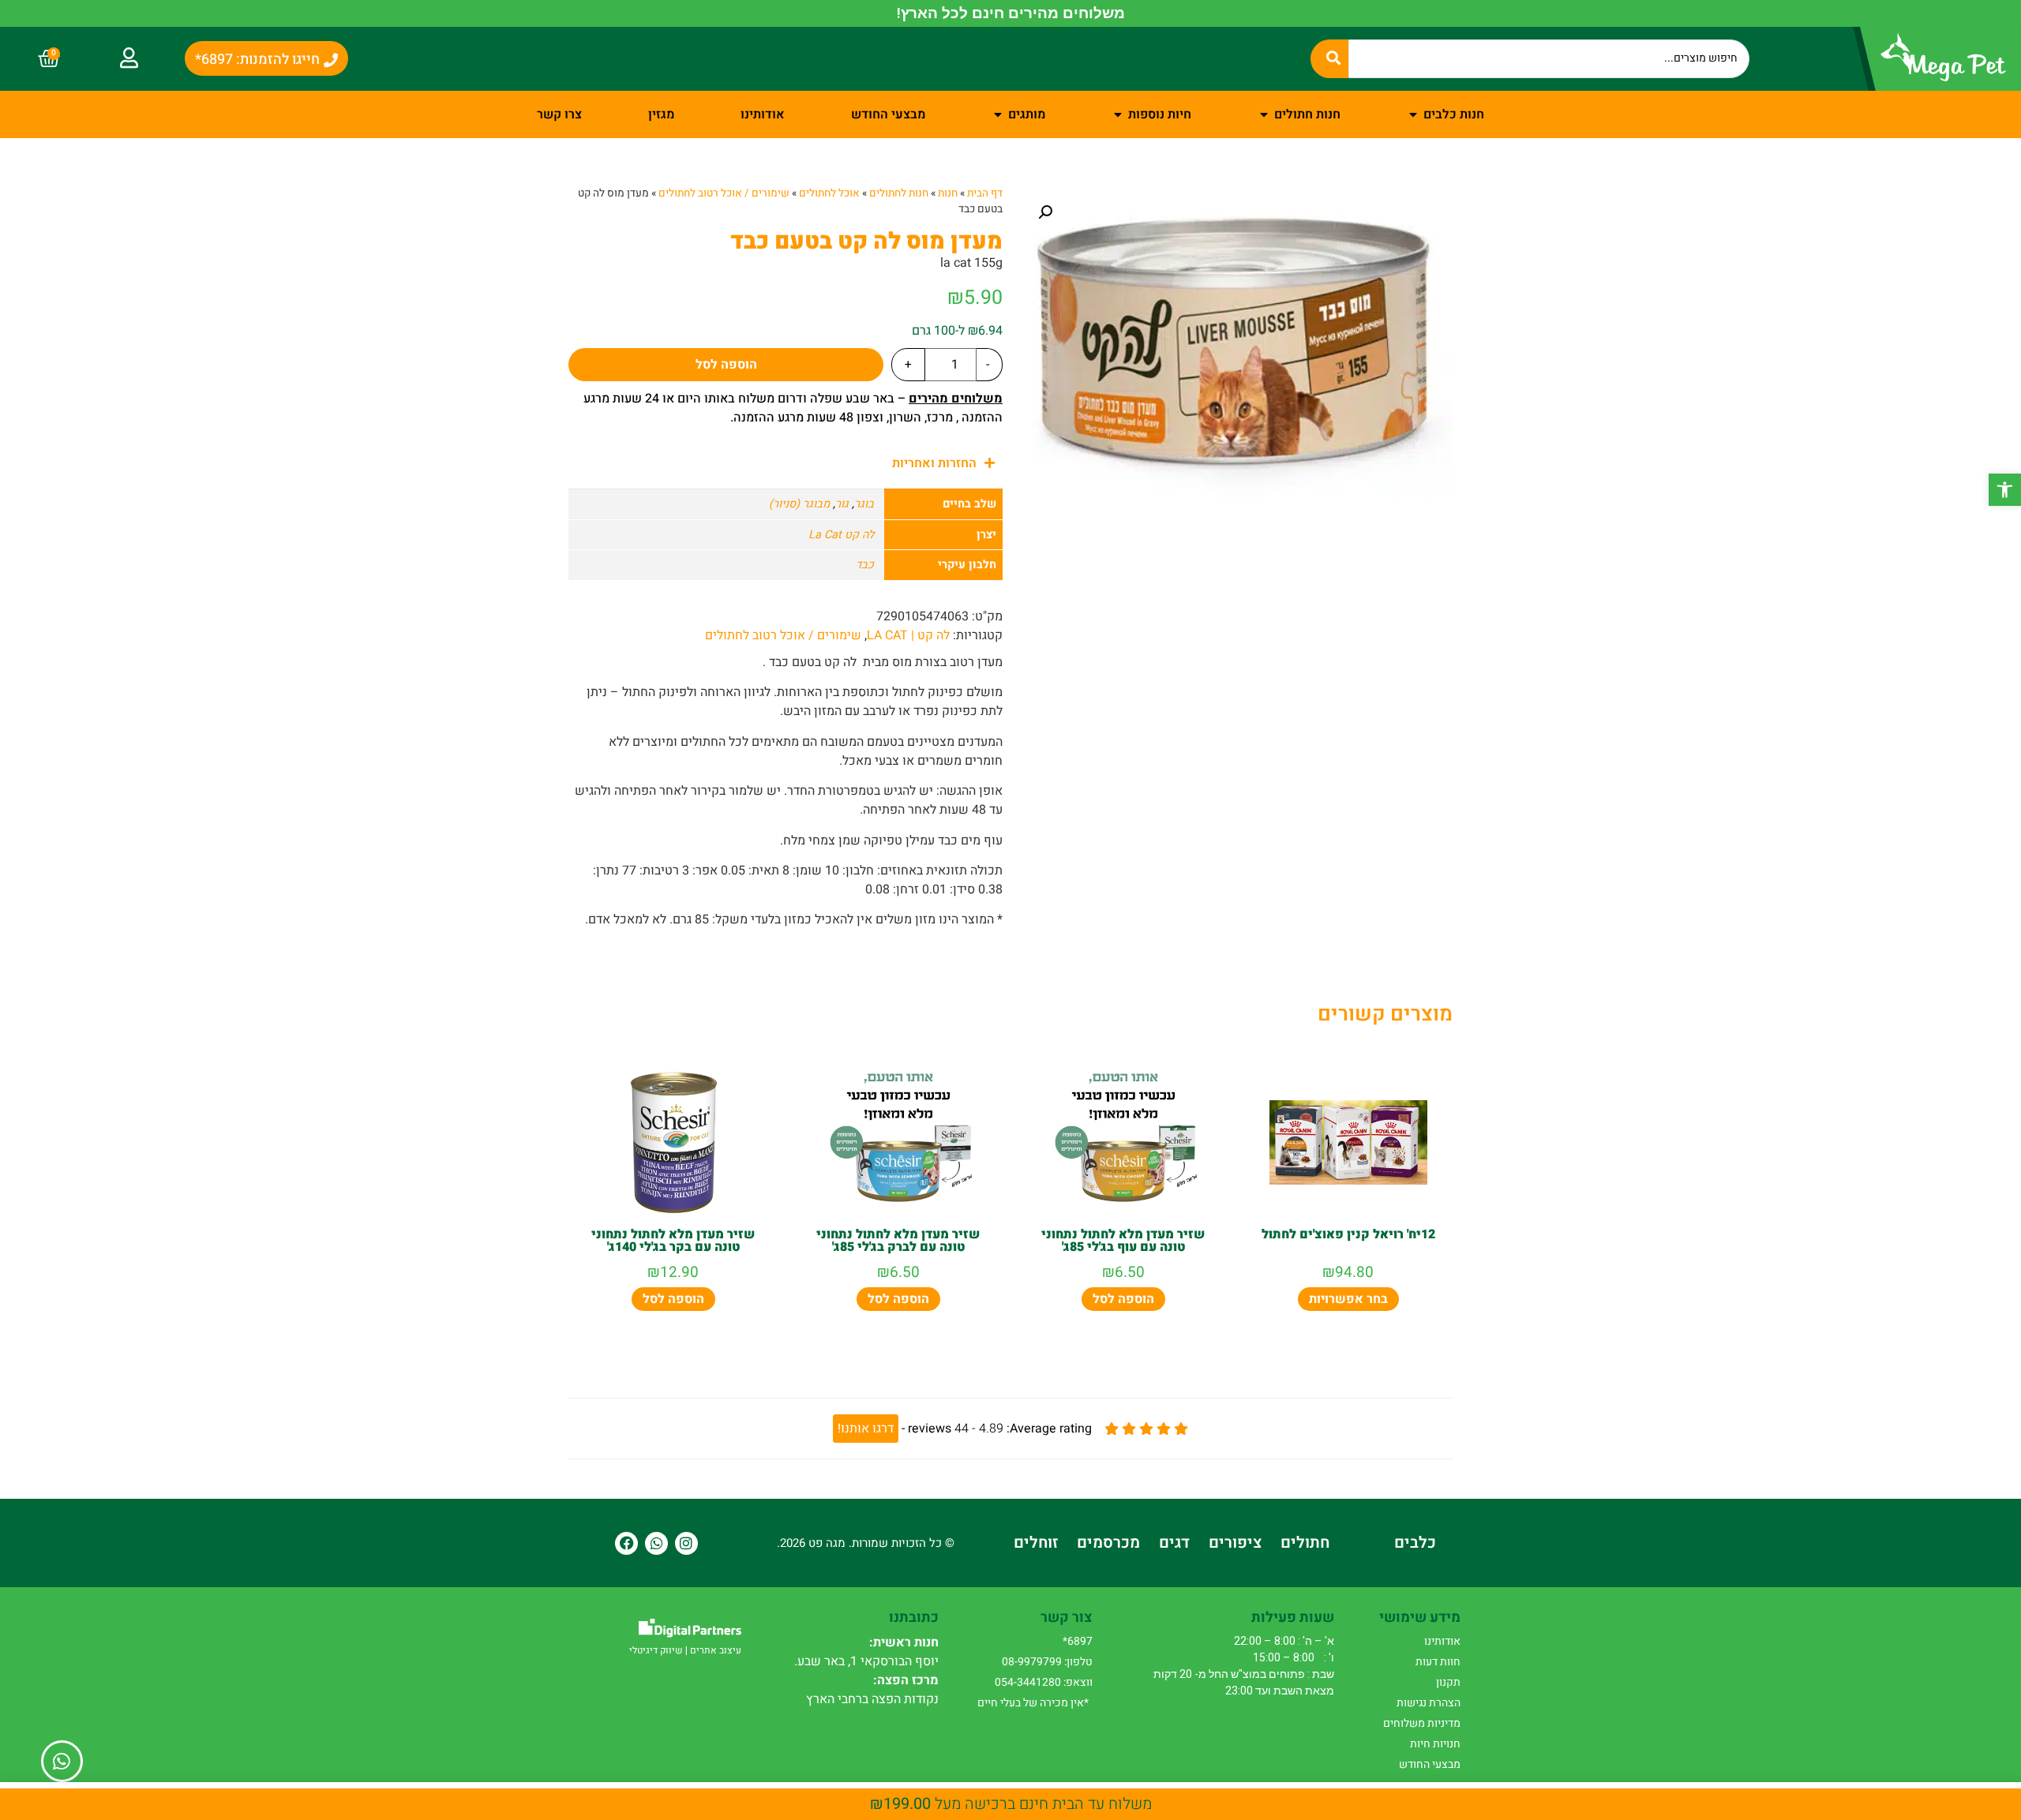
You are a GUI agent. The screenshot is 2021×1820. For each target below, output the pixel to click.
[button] (2005, 490)
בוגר (864, 504)
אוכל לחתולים (829, 193)
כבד (865, 565)
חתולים (1305, 1543)
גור (842, 504)
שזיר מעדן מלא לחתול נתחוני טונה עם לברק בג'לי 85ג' (898, 1241)
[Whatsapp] (656, 1543)
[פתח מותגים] (998, 114)
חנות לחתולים (899, 193)
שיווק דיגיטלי (656, 1650)
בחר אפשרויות (1348, 1299)
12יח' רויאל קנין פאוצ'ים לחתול (1348, 1234)
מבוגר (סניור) (799, 504)
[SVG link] (690, 1628)
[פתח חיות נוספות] (1118, 114)
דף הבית (985, 193)
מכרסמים (1108, 1543)
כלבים (1415, 1543)
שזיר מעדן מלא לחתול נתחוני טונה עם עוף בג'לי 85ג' (1123, 1241)
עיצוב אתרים (716, 1650)
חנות (948, 193)
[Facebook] (626, 1543)
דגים (1174, 1543)
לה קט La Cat (841, 535)
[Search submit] (1329, 58)
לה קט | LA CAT (908, 635)
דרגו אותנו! (866, 1429)
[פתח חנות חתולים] (1264, 114)
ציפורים (1235, 1543)
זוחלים (1036, 1543)
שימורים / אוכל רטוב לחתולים (724, 193)
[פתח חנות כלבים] (1413, 114)
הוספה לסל (726, 365)
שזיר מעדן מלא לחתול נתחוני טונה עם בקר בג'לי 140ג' (673, 1241)
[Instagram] (686, 1543)
